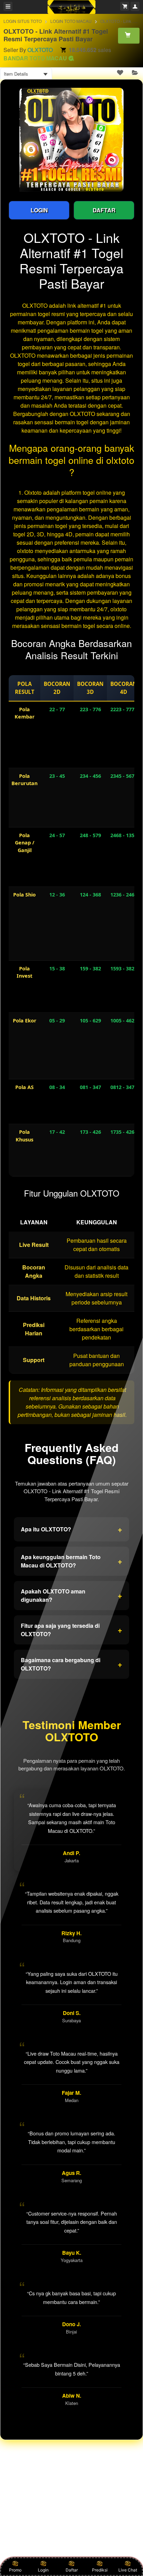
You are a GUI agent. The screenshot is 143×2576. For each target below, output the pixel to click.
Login (43, 2570)
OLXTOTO (40, 50)
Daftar (72, 2570)
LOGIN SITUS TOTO (23, 21)
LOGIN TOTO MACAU (71, 21)
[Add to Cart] (129, 35)
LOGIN (39, 210)
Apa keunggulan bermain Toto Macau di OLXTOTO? (71, 1561)
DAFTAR (104, 210)
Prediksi (100, 2570)
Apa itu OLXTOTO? (71, 1529)
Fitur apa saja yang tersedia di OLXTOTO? (71, 1630)
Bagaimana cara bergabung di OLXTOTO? (71, 1664)
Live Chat (128, 2570)
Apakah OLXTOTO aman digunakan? (71, 1595)
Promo (15, 2570)
